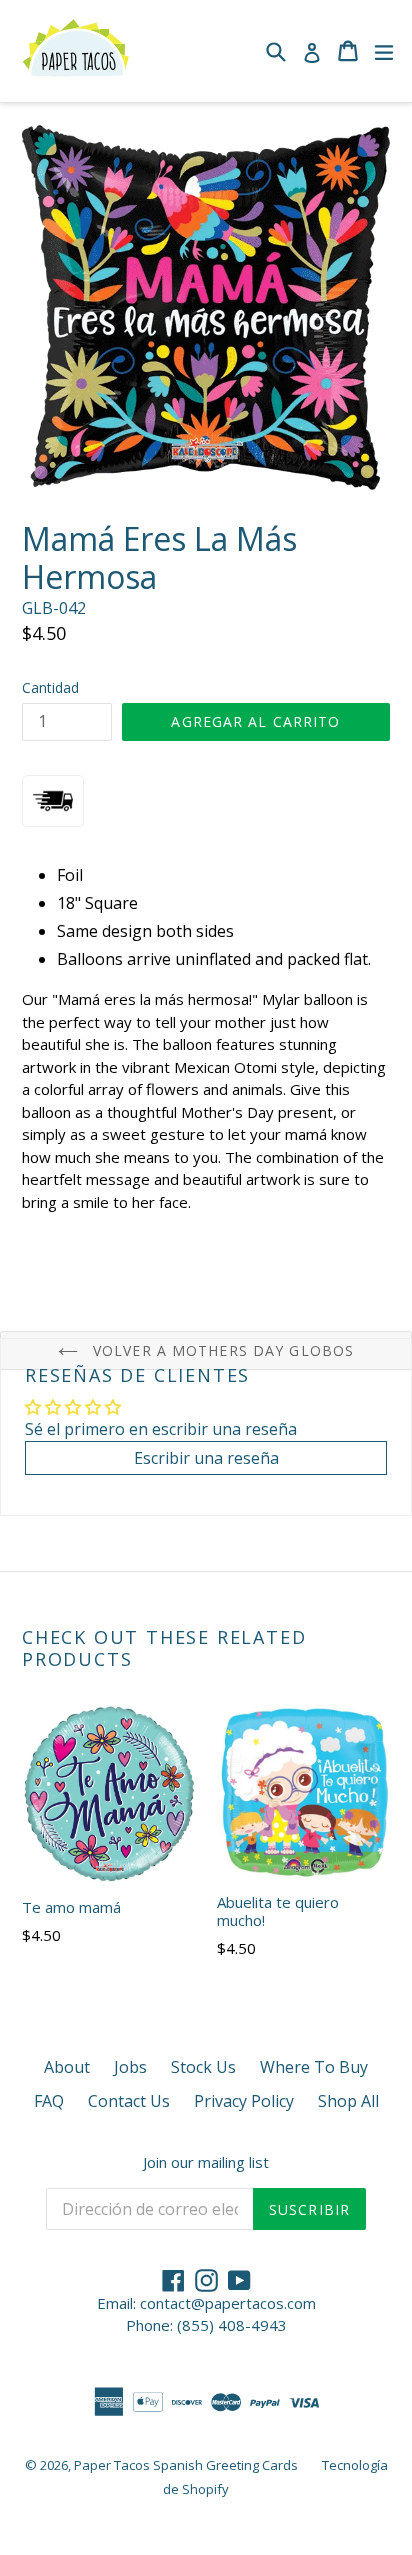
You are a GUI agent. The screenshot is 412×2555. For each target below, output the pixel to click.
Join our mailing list (206, 2162)
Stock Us (203, 2067)
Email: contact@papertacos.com (206, 2303)
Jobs (130, 2067)
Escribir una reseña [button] (206, 1458)
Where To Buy (314, 2067)
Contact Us (129, 2101)
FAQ (49, 2101)
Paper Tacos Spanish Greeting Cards (186, 2465)
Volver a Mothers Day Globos (221, 1350)
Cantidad (50, 687)
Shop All (348, 2101)
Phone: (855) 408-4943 (206, 2325)
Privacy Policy (244, 2101)
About (67, 2067)
